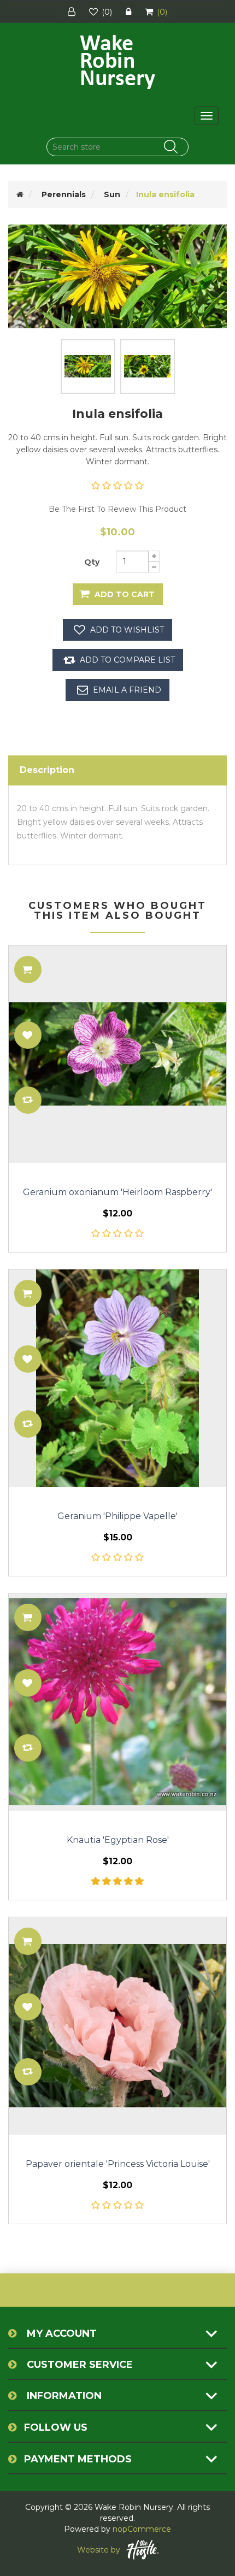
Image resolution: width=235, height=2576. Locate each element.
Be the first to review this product (117, 509)
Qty (92, 562)
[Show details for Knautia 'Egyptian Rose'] (117, 1702)
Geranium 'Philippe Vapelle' (117, 1516)
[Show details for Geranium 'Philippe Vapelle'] (117, 1378)
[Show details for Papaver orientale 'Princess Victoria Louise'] (117, 2026)
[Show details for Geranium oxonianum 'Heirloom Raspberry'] (117, 1054)
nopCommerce (142, 2529)
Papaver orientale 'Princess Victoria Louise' (118, 2164)
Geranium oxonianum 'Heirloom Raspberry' (117, 1192)
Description (47, 770)
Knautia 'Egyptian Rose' (118, 1840)
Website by (99, 2550)
